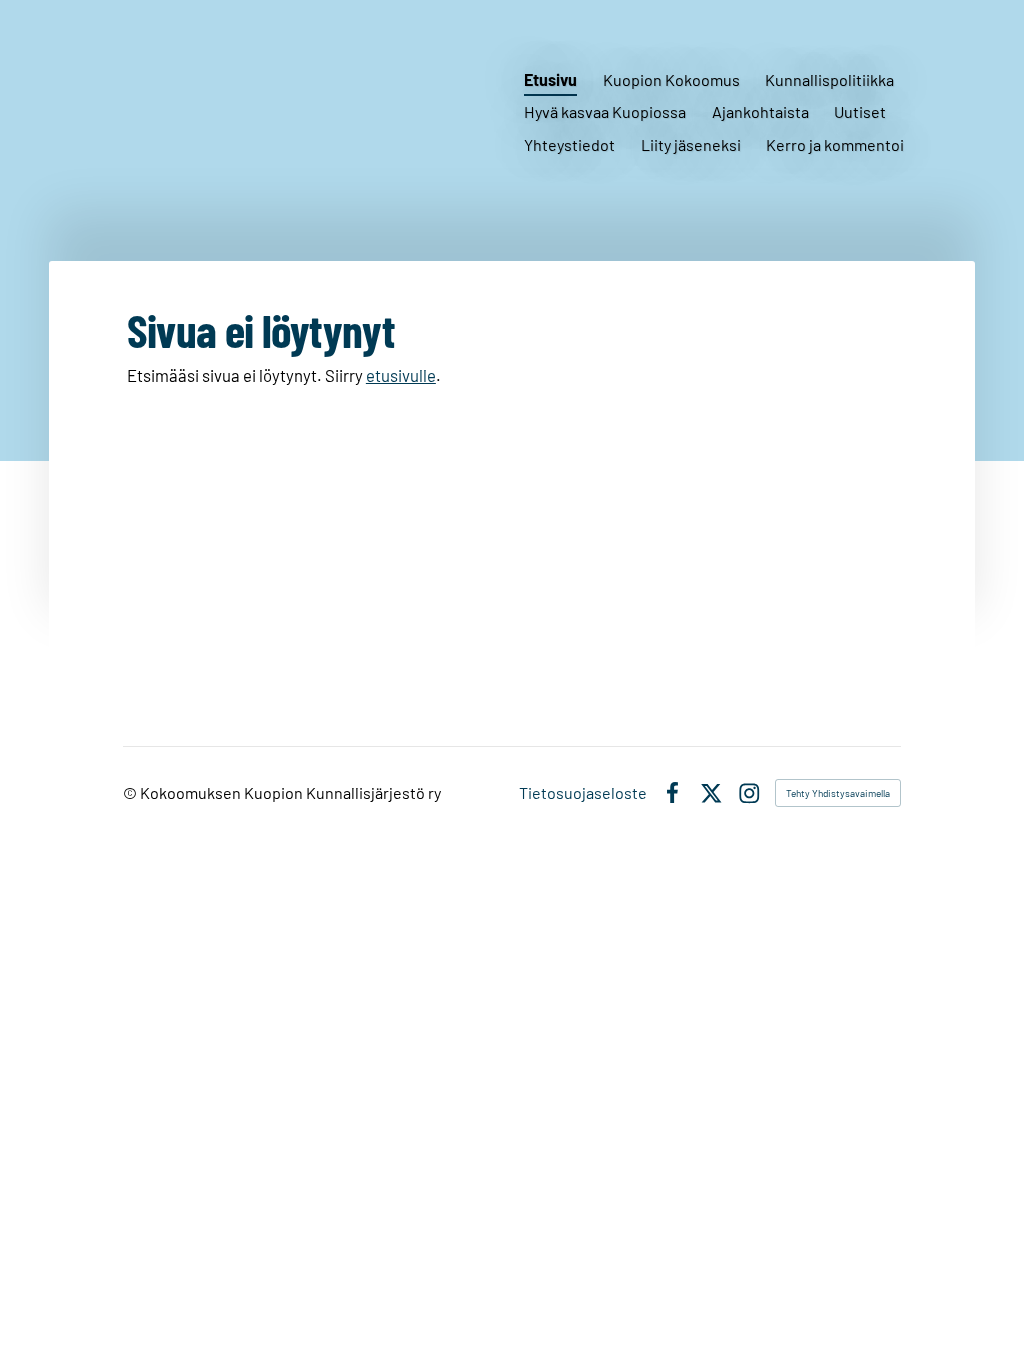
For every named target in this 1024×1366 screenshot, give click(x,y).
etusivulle (401, 375)
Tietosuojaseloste (583, 793)
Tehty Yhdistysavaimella (838, 793)
